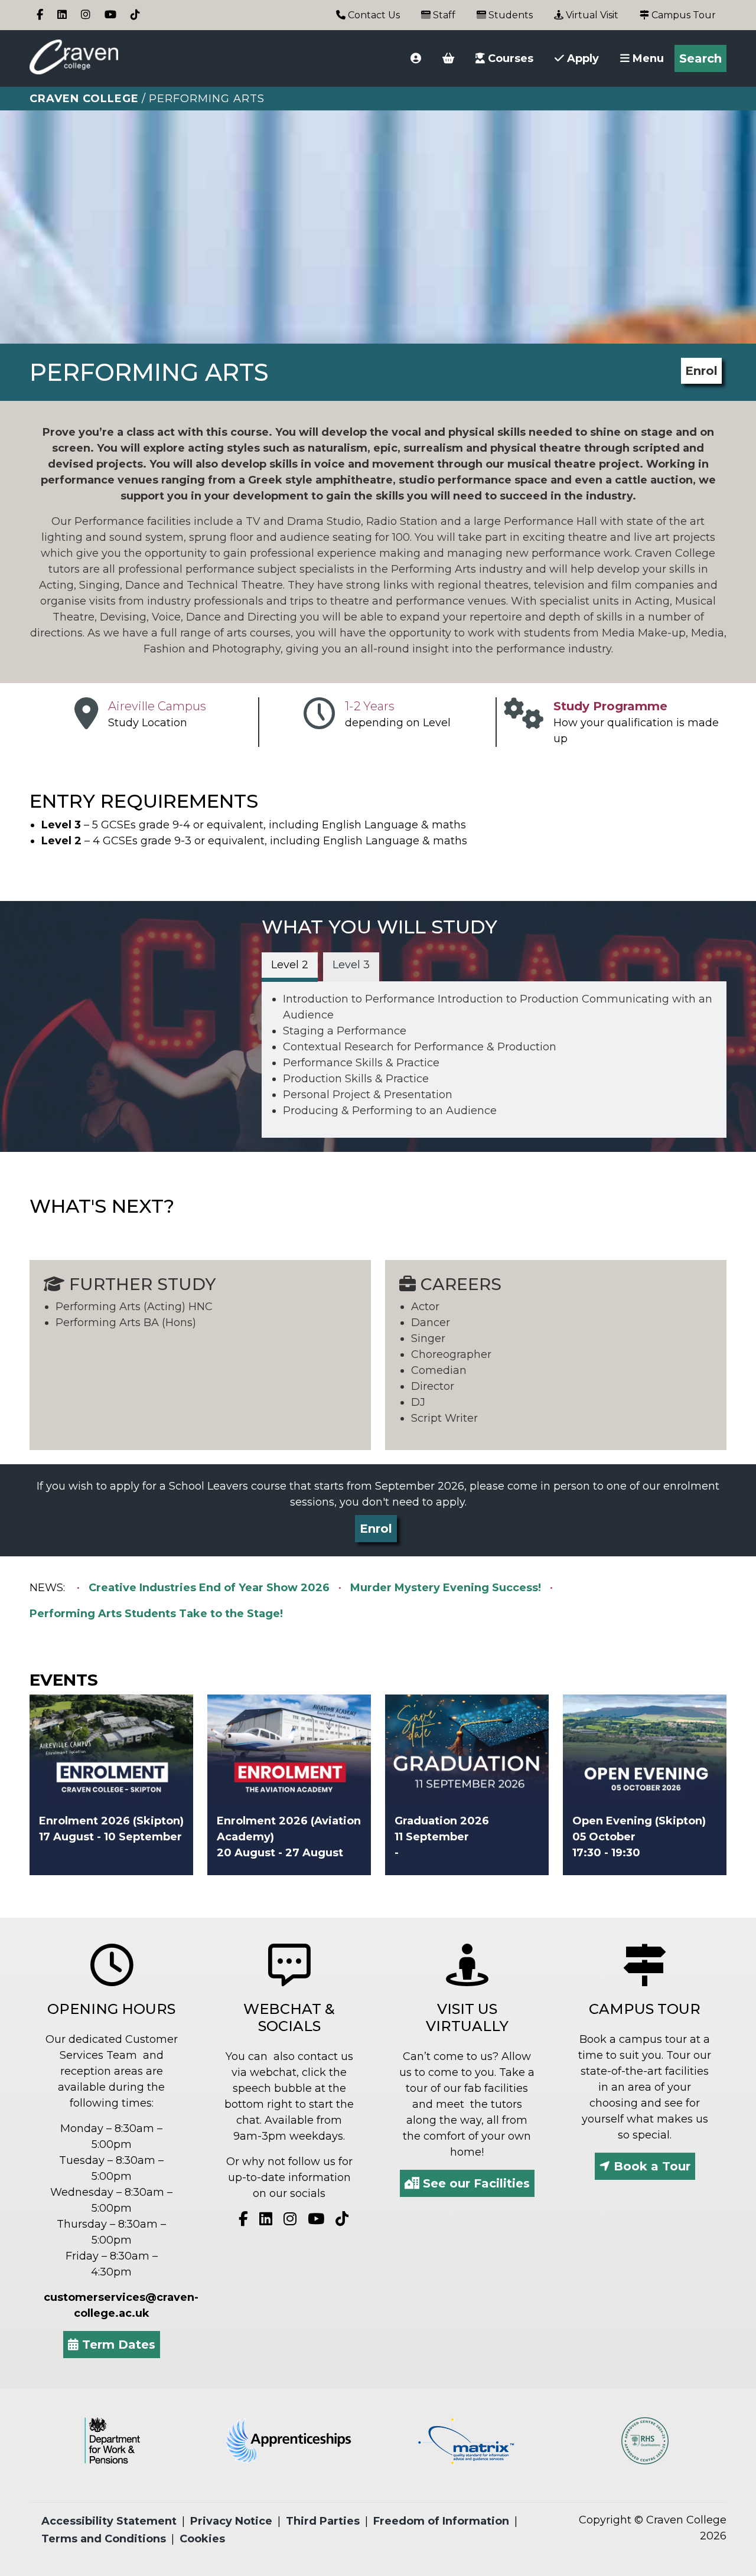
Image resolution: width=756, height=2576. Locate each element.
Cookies (202, 2539)
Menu (647, 58)
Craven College (84, 99)
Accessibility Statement (109, 2521)
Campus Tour (682, 15)
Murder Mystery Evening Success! (446, 1588)
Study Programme (610, 706)
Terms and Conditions (104, 2539)
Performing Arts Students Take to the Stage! (156, 1614)
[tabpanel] (494, 1055)
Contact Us (373, 15)
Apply (581, 58)
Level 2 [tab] (290, 965)
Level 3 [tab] (351, 965)
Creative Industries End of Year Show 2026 (209, 1588)
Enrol (701, 371)
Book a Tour (650, 2166)
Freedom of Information (441, 2521)
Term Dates (117, 2345)
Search (700, 58)
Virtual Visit (591, 15)
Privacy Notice (231, 2521)
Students (509, 15)
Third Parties (323, 2521)
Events (64, 1680)
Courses (509, 58)
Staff (443, 15)
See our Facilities (475, 2183)
